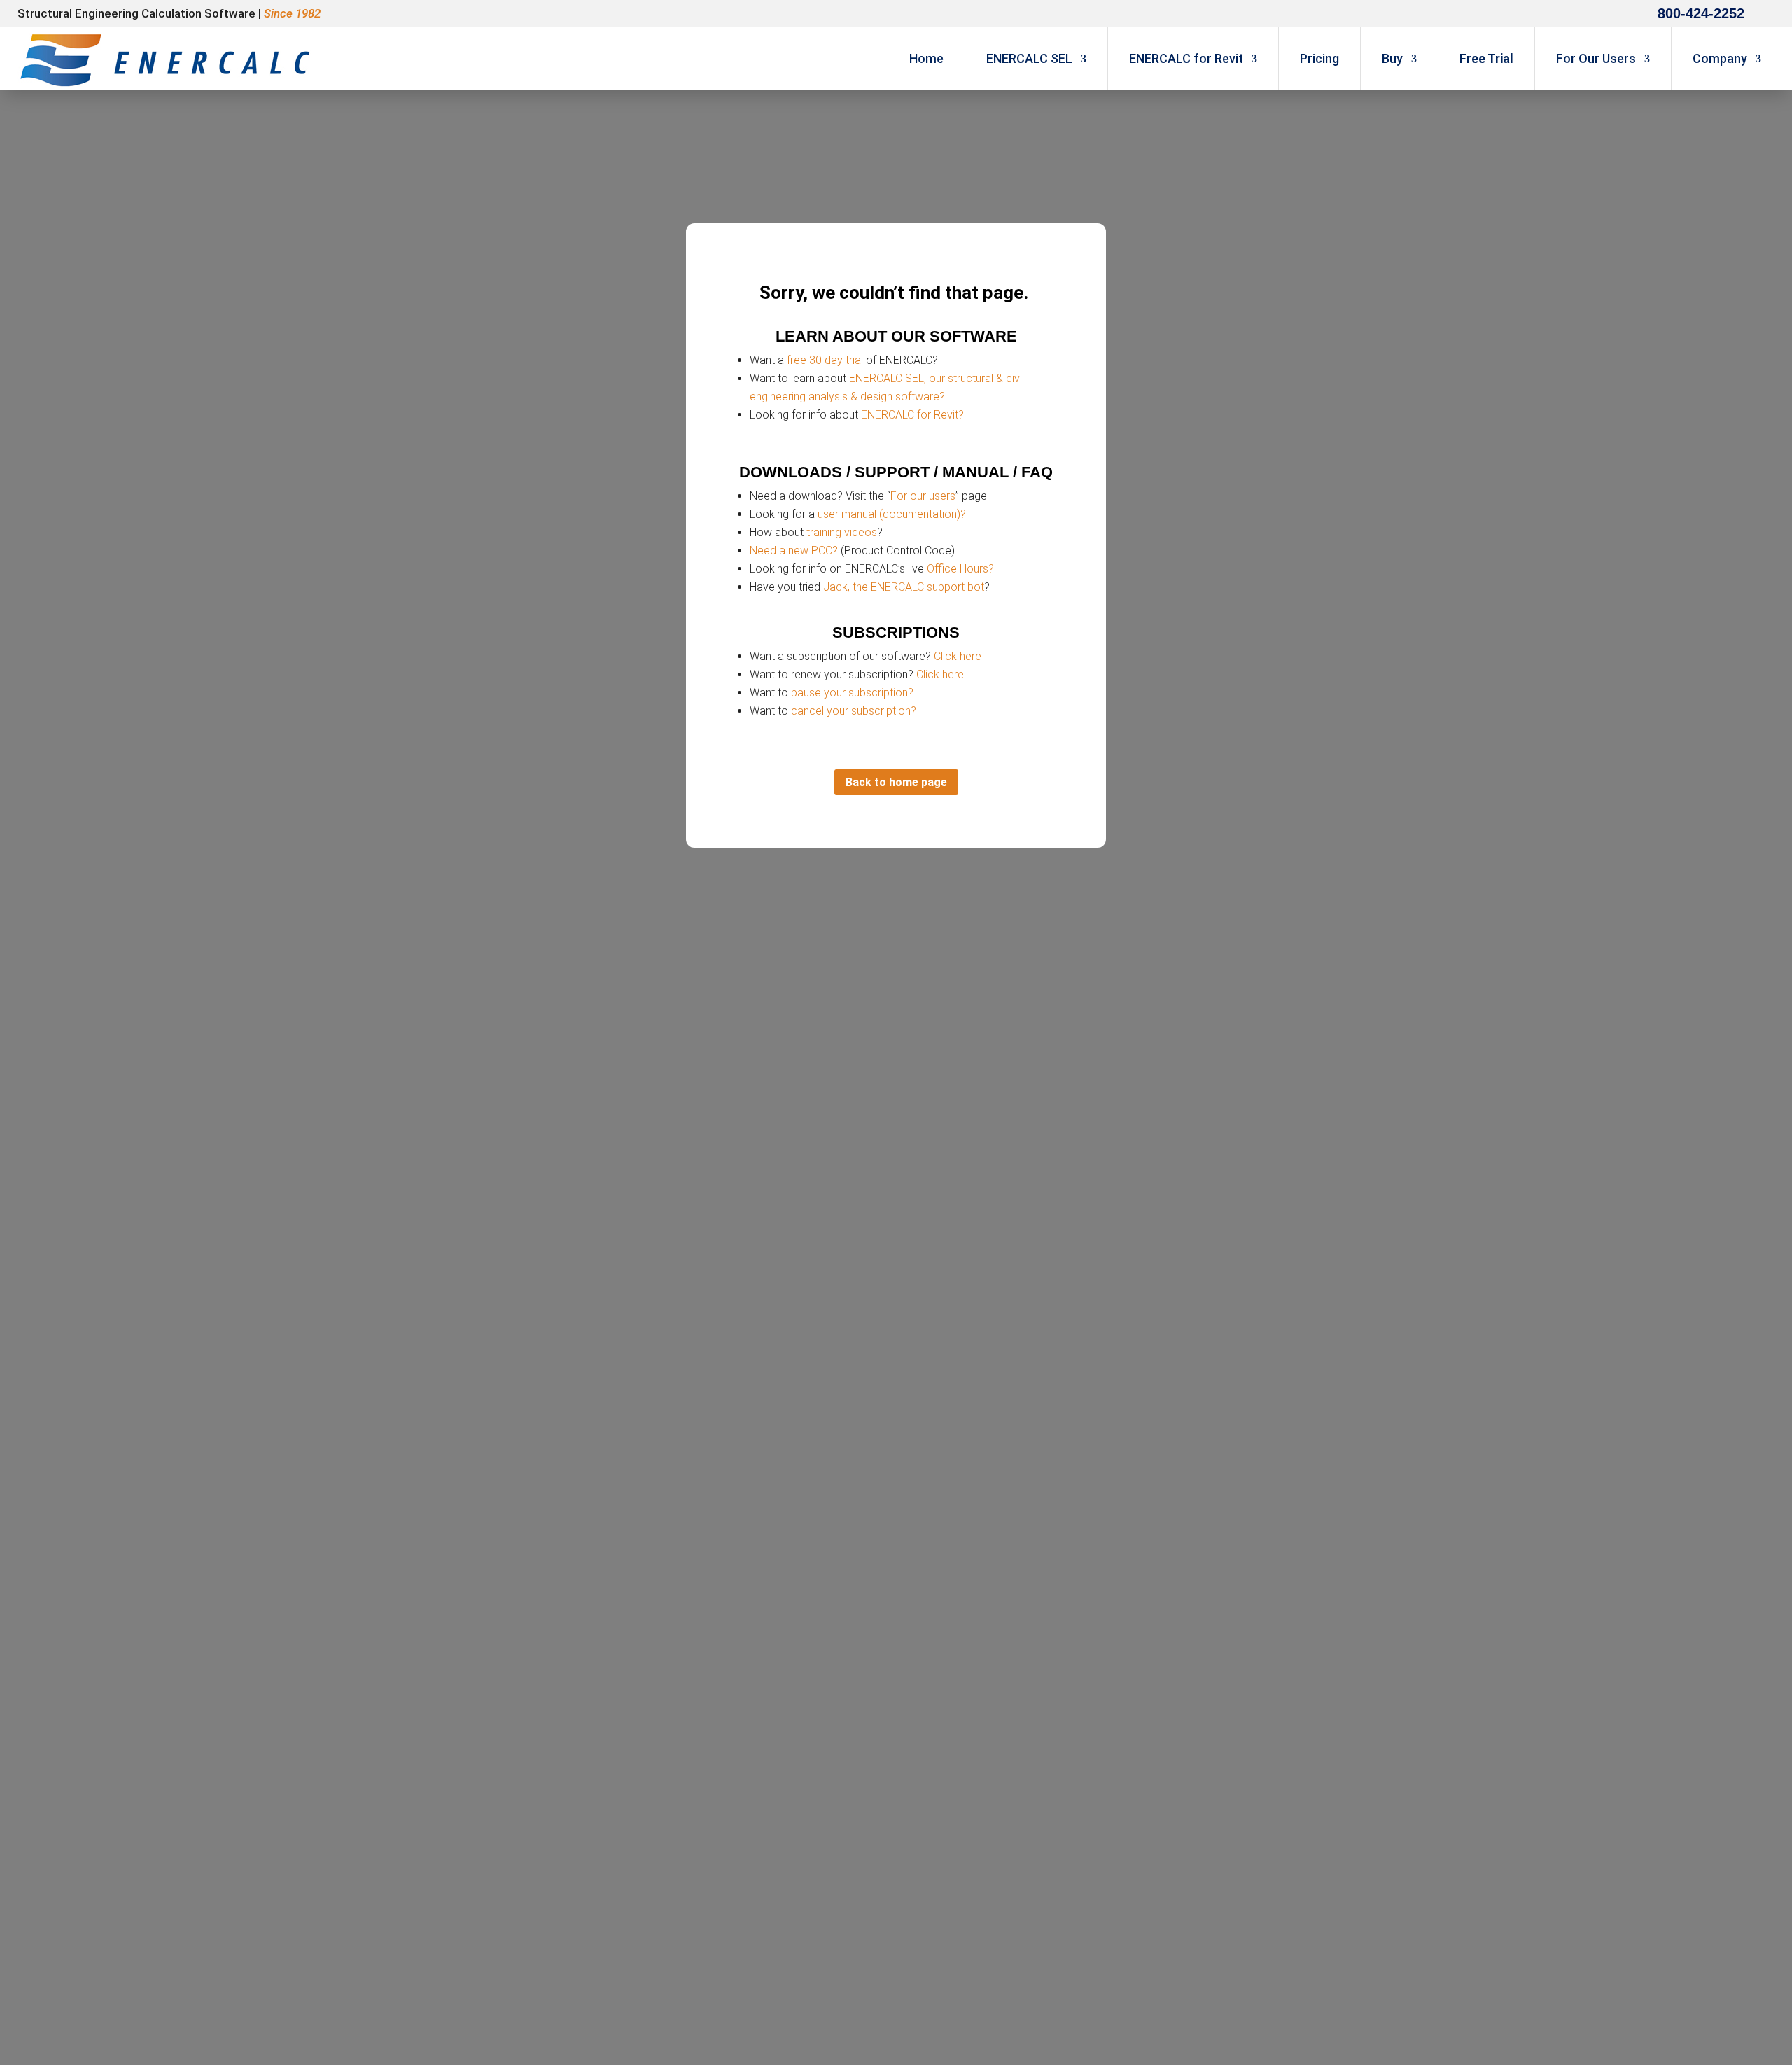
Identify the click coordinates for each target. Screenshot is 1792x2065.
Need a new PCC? (794, 551)
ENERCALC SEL (1029, 58)
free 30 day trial (825, 360)
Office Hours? (960, 569)
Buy (1392, 58)
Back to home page (896, 782)
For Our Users (1596, 58)
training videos (842, 532)
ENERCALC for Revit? (912, 415)
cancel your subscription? (854, 711)
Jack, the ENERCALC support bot (904, 587)
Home (926, 58)
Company (1720, 58)
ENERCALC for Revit (1186, 58)
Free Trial (1486, 58)
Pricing (1319, 58)
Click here (958, 656)
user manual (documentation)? (892, 514)
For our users (923, 496)
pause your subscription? (852, 693)
